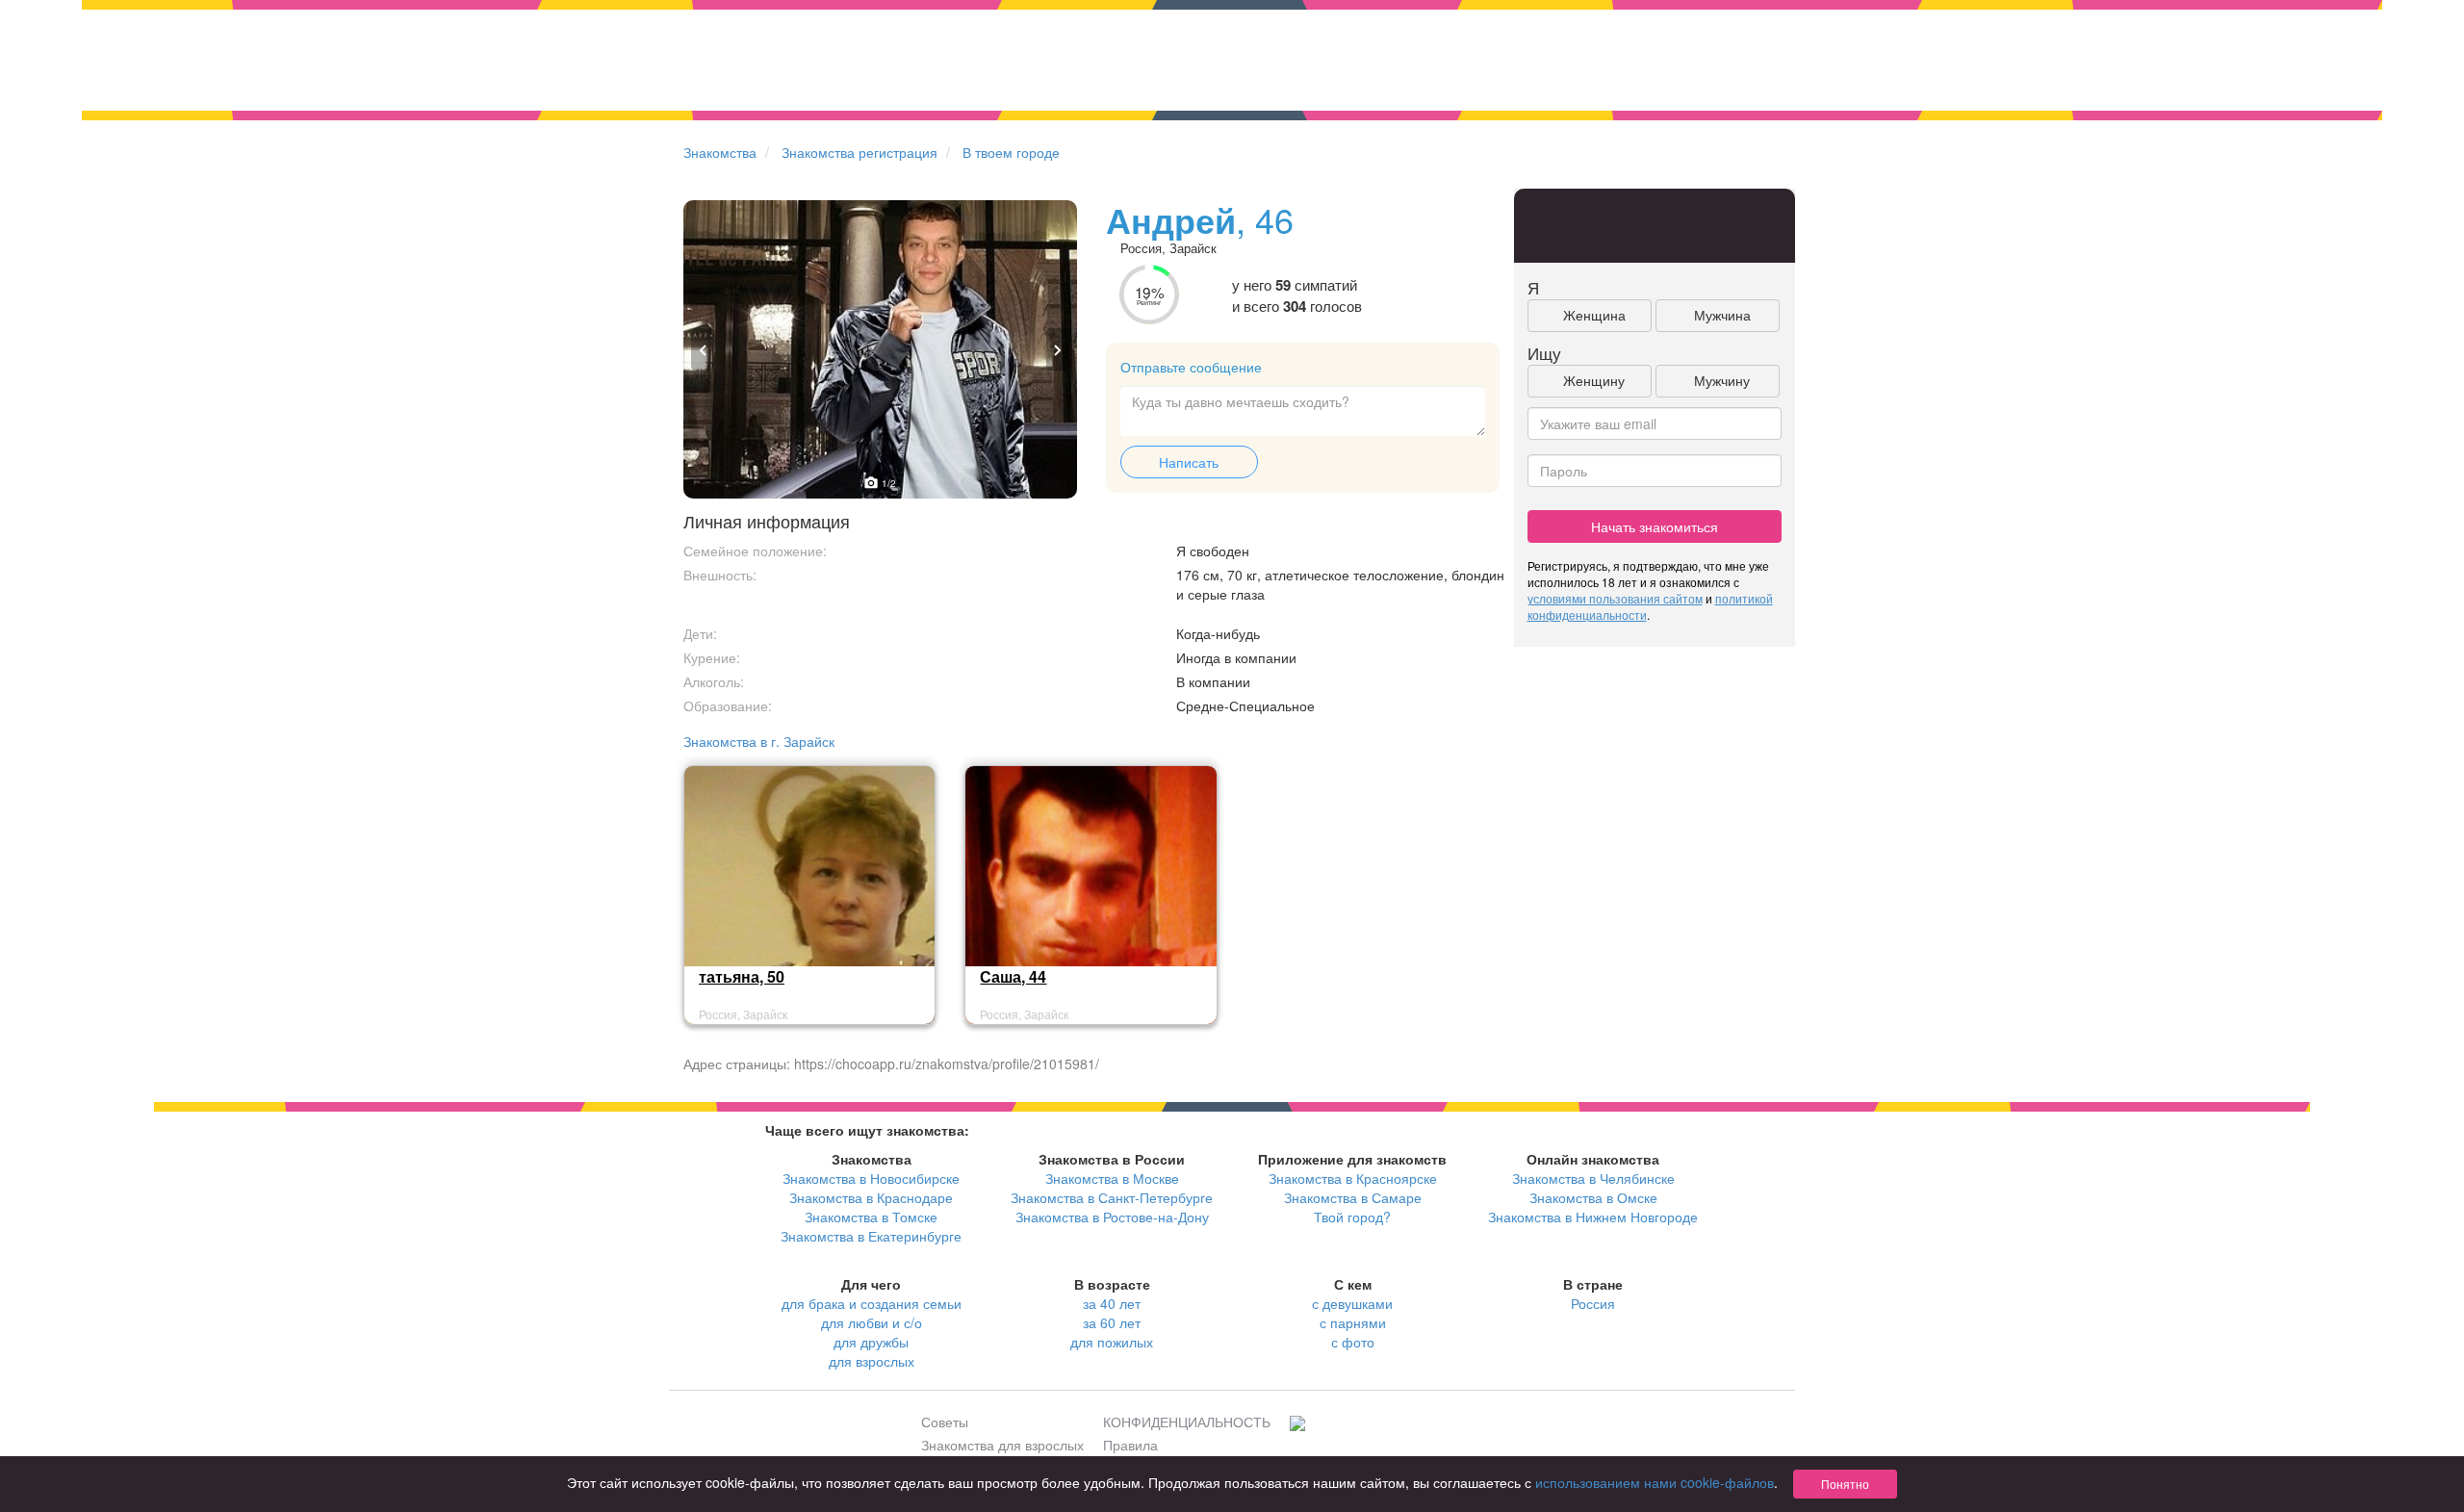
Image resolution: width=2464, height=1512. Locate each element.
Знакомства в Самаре (1353, 1197)
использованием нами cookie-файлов (1655, 1482)
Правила (1130, 1445)
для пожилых (1112, 1342)
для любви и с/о (872, 1322)
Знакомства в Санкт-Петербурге (1112, 1197)
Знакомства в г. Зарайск (759, 741)
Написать (1189, 462)
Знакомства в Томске (871, 1217)
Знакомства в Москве (1112, 1178)
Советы (945, 1422)
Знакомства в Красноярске (1353, 1178)
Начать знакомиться (1655, 526)
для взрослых (872, 1361)
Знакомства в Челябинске (1593, 1178)
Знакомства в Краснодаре (871, 1197)
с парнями (1353, 1322)
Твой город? (1352, 1217)
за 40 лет (1112, 1303)
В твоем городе (1011, 152)
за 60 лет (1112, 1322)
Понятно (1845, 1484)
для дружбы (871, 1342)
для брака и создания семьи (872, 1303)
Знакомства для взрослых (1002, 1445)
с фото (1353, 1342)
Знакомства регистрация (860, 152)
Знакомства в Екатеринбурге (871, 1236)
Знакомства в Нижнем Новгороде (1593, 1217)
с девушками (1352, 1303)
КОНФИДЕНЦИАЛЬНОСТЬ (1187, 1422)
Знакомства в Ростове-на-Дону (1112, 1217)
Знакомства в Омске (1593, 1197)
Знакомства (720, 152)
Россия (1593, 1303)
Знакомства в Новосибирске (871, 1178)
